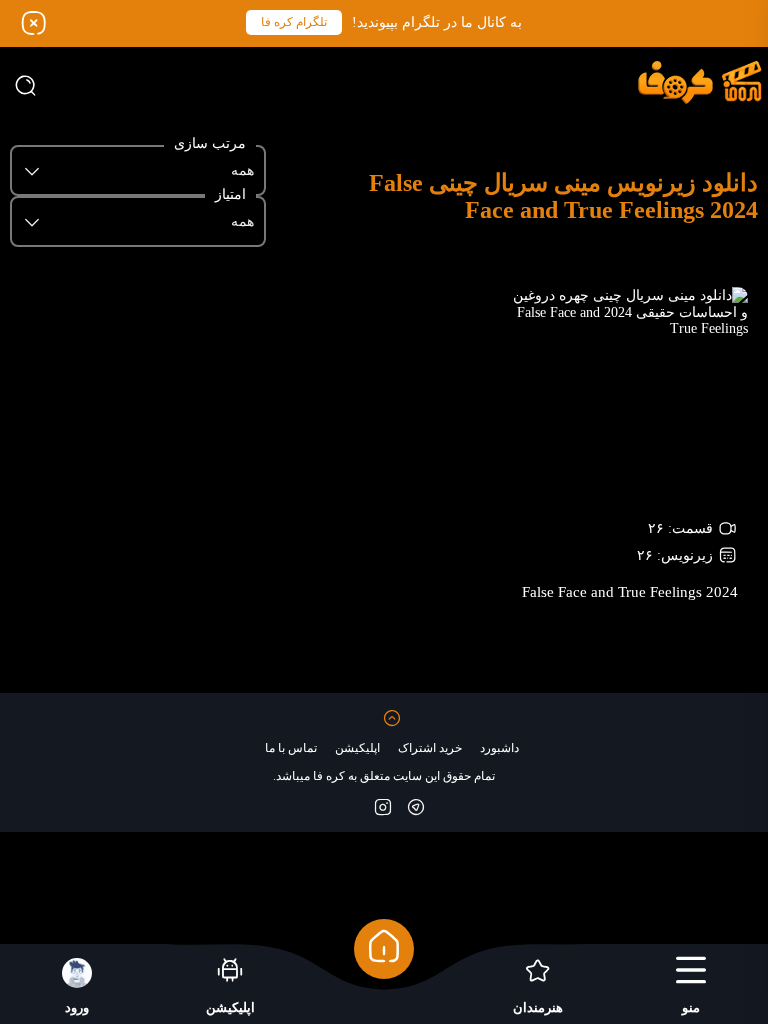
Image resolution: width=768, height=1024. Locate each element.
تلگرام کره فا (294, 22)
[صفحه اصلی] (384, 949)
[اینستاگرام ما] (383, 806)
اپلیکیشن (357, 748)
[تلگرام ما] (416, 806)
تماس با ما (291, 748)
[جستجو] (25, 85)
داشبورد (499, 748)
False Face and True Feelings (630, 592)
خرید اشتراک (430, 748)
